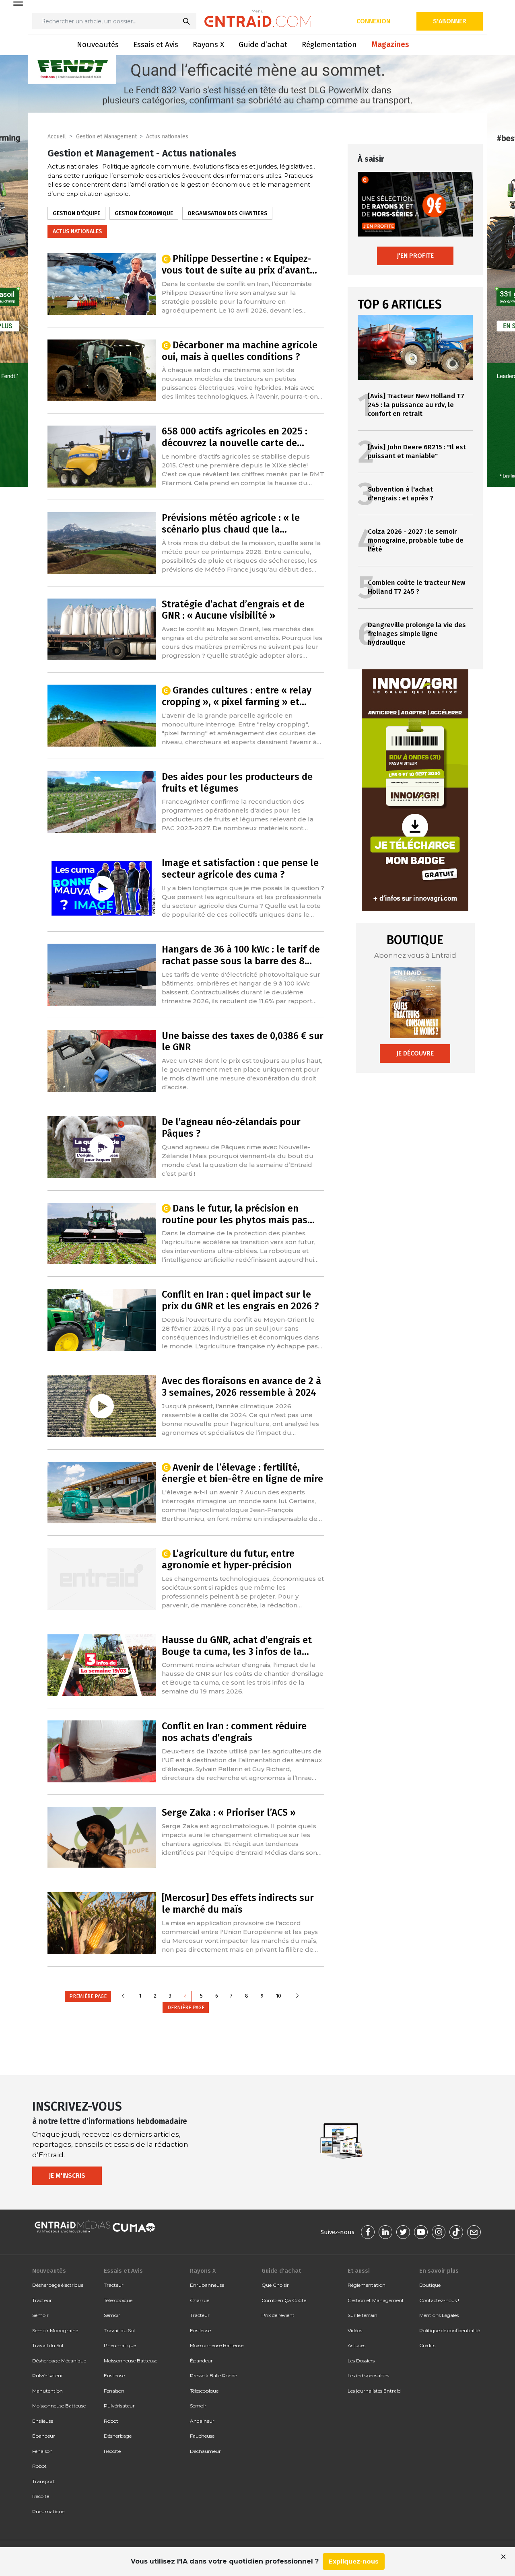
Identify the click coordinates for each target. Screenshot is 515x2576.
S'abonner (450, 21)
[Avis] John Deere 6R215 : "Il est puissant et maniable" (417, 452)
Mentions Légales (439, 2315)
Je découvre (415, 1053)
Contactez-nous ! (439, 2300)
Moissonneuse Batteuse (59, 2406)
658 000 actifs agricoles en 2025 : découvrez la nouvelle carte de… (235, 437)
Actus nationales (167, 137)
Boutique (430, 2285)
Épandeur (44, 2436)
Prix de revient (278, 2315)
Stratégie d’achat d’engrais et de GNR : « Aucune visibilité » (233, 610)
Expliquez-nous (354, 2561)
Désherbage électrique (58, 2285)
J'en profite (415, 256)
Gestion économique (144, 213)
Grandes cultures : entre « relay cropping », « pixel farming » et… (237, 696)
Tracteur (42, 2300)
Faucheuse (202, 2436)
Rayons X (208, 44)
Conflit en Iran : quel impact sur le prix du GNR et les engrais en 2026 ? (240, 1300)
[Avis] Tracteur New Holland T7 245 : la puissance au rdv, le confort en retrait (416, 405)
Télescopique (118, 2300)
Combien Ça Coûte (284, 2300)
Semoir (40, 2315)
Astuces (356, 2345)
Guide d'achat (281, 2271)
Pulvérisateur (48, 2375)
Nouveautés (98, 44)
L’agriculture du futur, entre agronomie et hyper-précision (228, 1559)
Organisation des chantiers (227, 213)
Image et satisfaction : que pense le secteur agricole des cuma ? (240, 869)
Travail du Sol (48, 2345)
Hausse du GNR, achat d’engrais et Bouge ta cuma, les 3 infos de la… (237, 1646)
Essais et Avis (156, 44)
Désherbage (118, 2436)
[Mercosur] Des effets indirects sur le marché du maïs (238, 1904)
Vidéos (355, 2330)
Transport (44, 2481)
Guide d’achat (263, 44)
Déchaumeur (205, 2451)
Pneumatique (48, 2511)
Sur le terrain (363, 2315)
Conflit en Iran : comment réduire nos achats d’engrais (234, 1732)
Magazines (390, 44)
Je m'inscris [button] (67, 2176)
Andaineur (202, 2421)
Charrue (200, 2300)
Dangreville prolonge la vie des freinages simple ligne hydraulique (417, 634)
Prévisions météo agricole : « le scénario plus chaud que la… (231, 524)
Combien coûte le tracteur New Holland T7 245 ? (416, 587)
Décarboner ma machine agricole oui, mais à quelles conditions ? (240, 351)
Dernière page (186, 2007)
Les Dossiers (361, 2361)
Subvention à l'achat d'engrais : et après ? (401, 494)
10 (279, 1996)
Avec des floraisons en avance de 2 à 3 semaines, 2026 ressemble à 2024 (241, 1387)
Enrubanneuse (207, 2285)
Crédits (427, 2345)
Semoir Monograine (55, 2330)
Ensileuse (43, 2421)
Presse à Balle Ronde (213, 2375)
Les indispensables (368, 2375)
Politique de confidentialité (450, 2330)
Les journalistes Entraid (374, 2391)
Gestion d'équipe (76, 213)
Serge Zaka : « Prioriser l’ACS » (229, 1813)
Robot (39, 2466)
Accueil (57, 137)
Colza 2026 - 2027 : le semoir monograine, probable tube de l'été (416, 540)
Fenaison (42, 2451)
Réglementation (329, 44)
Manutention (47, 2391)
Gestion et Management (106, 137)
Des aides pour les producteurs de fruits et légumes (237, 783)
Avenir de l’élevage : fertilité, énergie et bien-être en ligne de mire (242, 1473)
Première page (88, 1996)
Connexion (373, 21)
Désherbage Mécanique (59, 2361)
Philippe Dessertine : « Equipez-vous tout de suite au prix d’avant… (239, 264)
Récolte (41, 2496)
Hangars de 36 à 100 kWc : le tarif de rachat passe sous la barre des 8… (241, 955)
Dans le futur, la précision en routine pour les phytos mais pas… (238, 1214)
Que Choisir (275, 2285)
